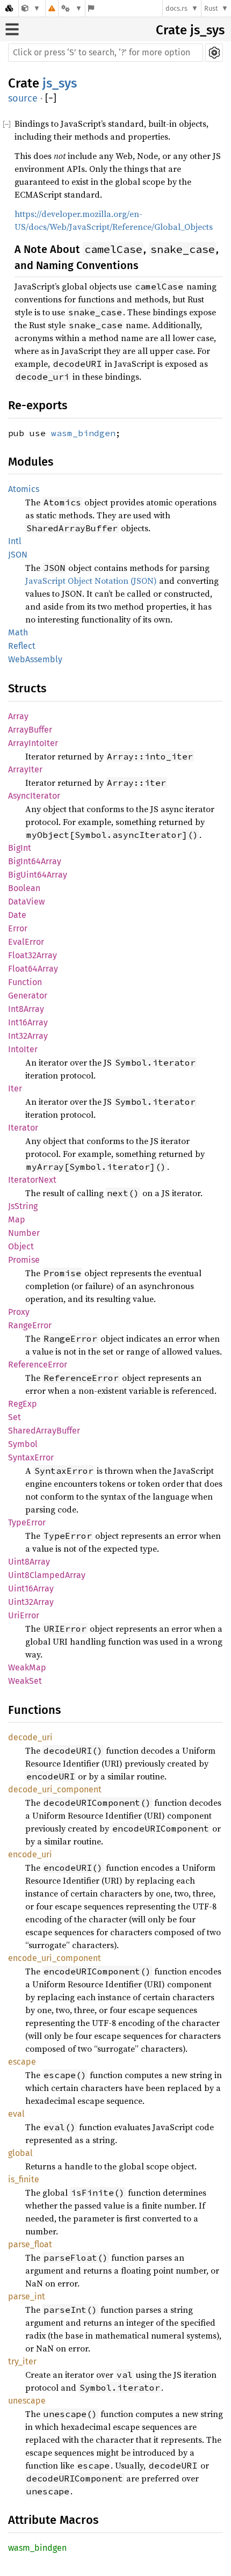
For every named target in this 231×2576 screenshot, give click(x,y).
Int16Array (28, 1022)
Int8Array (26, 1009)
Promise (24, 1260)
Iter (15, 1088)
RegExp (23, 1404)
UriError (24, 1615)
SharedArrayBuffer (44, 1431)
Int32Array (28, 1036)
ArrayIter (25, 769)
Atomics (24, 489)
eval (16, 2114)
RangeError (30, 1325)
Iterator (23, 1128)
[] (51, 99)
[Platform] (71, 8)
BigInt (20, 848)
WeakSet (25, 1681)
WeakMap (27, 1667)
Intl (15, 541)
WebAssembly (35, 659)
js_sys (60, 83)
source (23, 98)
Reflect (22, 646)
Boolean (24, 888)
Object (21, 1246)
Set (15, 1417)
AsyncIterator (34, 796)
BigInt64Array (35, 861)
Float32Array (33, 955)
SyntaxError (31, 1457)
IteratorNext (32, 1180)
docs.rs (176, 8)
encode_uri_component (55, 1958)
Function (25, 982)
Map (17, 1220)
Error (18, 928)
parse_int (27, 2296)
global (20, 2153)
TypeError (27, 1522)
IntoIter (23, 1049)
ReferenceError (38, 1365)
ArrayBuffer (30, 730)
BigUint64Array (38, 875)
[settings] (214, 53)
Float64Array (33, 969)
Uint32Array (31, 1602)
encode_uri (30, 1854)
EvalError (26, 942)
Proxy (19, 1312)
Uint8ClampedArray (47, 1575)
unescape (27, 2401)
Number (24, 1233)
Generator (28, 996)
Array (18, 716)
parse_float (30, 2244)
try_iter (22, 2361)
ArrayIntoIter (33, 743)
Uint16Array (31, 1589)
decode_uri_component (55, 1789)
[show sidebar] (12, 29)
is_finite (24, 2179)
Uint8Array (29, 1562)
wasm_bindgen (83, 433)
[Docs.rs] (9, 8)
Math (18, 632)
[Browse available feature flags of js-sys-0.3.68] (91, 8)
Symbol (23, 1444)
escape (22, 2062)
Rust (211, 8)
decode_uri (30, 1737)
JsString (23, 1206)
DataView (26, 902)
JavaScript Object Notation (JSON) (91, 581)
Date (17, 915)
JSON (18, 555)
